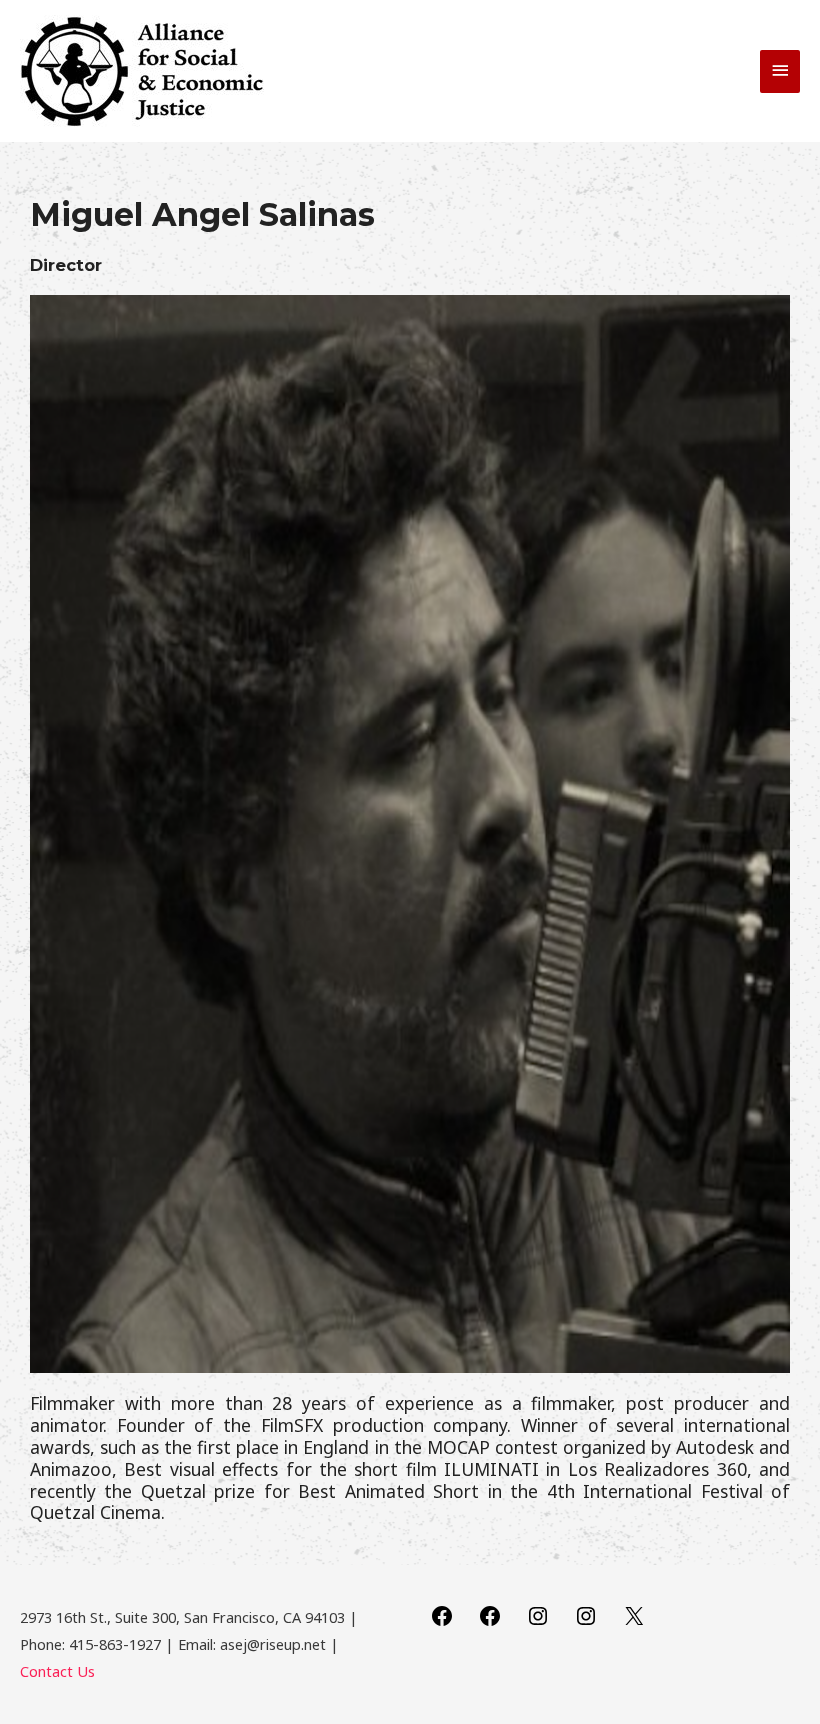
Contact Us (57, 1671)
